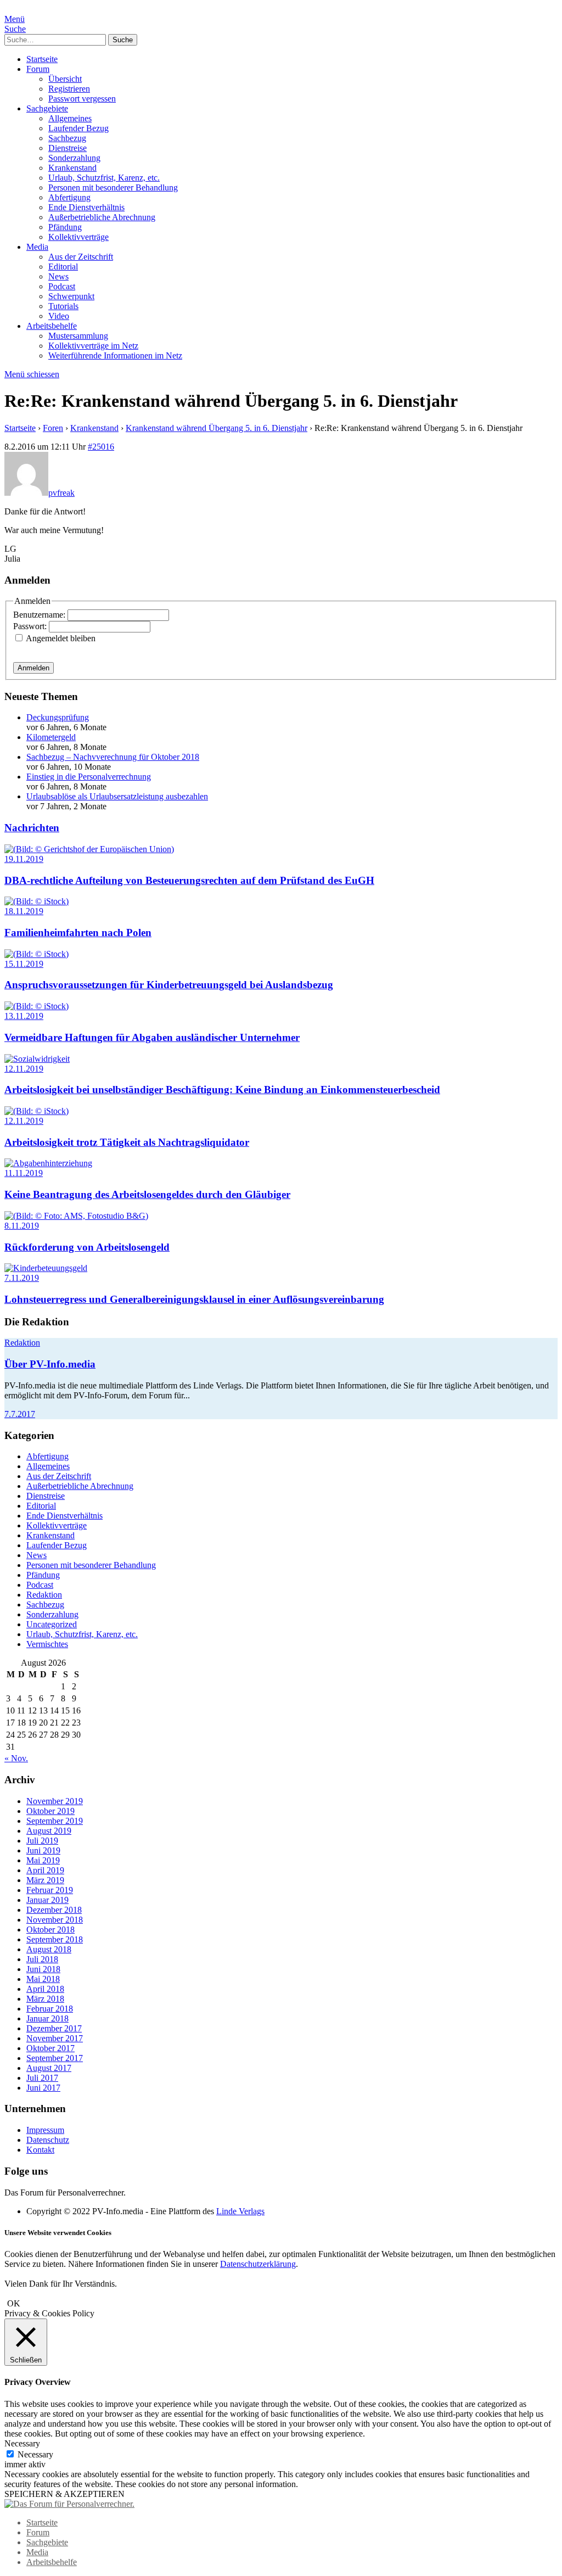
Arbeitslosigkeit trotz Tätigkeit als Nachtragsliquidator (127, 1142)
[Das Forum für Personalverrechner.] (69, 2504)
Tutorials (63, 306)
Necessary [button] (22, 2443)
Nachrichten (32, 828)
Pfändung (65, 227)
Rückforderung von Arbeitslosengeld (87, 1247)
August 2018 (49, 1949)
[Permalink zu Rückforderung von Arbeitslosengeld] (76, 1216)
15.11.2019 (24, 964)
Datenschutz (48, 2140)
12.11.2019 (24, 1069)
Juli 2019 (42, 1841)
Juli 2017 (42, 2078)
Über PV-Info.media (50, 1364)
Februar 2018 (50, 2009)
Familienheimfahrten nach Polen (78, 933)
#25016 (101, 447)
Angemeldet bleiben (61, 638)
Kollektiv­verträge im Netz (93, 346)
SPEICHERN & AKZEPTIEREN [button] (64, 2494)
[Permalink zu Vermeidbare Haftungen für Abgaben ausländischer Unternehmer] (36, 1006)
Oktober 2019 (50, 1811)
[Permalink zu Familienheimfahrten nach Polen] (36, 901)
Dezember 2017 (54, 2028)
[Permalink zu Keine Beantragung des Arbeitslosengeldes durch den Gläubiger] (48, 1163)
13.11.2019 (24, 1016)
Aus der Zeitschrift (81, 257)
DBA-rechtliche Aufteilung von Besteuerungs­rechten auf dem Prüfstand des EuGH (189, 880)
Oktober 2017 (50, 2048)
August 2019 (49, 1831)
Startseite (42, 59)
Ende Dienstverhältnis (86, 207)
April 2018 (45, 1989)
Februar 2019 (50, 1890)
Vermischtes (47, 1644)
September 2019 (55, 1821)
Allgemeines (70, 118)
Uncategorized (52, 1624)
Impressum (45, 2130)
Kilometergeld (51, 737)
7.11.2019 (22, 1278)
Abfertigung (69, 197)
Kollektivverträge (78, 237)
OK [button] (14, 2303)
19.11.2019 (24, 859)
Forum (38, 69)
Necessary (35, 2454)
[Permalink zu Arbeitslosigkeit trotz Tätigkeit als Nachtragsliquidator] (36, 1111)
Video (59, 316)
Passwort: (31, 626)
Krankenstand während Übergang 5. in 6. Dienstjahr (217, 428)
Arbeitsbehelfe (52, 326)
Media (37, 247)
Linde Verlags (240, 2211)
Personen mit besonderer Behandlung (113, 187)
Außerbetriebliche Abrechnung (102, 217)
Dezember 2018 (54, 1910)
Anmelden (33, 668)
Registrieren (69, 89)
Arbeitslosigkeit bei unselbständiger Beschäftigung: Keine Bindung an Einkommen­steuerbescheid (222, 1090)
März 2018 (45, 1999)
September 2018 (55, 1939)
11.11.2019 (24, 1173)
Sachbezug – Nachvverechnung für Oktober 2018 (113, 757)
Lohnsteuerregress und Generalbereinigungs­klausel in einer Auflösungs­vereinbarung (194, 1299)
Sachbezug (67, 138)
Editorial (63, 267)
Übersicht (65, 79)
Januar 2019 (47, 1900)
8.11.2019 (22, 1226)
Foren (53, 428)
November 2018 (55, 1920)
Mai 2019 (43, 1860)
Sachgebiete (47, 108)
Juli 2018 (42, 1959)
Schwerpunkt (71, 296)
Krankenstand (72, 168)
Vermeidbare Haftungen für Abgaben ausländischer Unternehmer (152, 1037)
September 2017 (55, 2058)
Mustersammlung (78, 336)
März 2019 (45, 1880)
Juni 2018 (43, 1969)
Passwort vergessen (82, 99)
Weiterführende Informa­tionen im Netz (115, 355)
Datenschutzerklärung (258, 2264)
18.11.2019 (24, 911)
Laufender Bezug (78, 128)
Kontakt (40, 2150)
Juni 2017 (43, 2088)
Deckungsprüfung (58, 717)
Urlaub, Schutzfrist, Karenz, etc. (104, 178)
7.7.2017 (20, 1414)
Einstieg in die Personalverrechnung (89, 777)
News (58, 276)
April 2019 (45, 1870)
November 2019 (55, 1801)
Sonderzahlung (74, 158)
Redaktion (22, 1343)
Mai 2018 (43, 1979)
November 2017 (55, 2038)
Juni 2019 (43, 1850)
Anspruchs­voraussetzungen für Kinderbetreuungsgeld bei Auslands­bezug (169, 985)
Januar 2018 (47, 2018)
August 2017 (49, 2068)
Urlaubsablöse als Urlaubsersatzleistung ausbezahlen (117, 796)
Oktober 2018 (50, 1930)
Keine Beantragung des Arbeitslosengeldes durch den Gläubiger (147, 1194)
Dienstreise (68, 148)
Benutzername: (40, 615)
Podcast (62, 286)
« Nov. (16, 1758)
